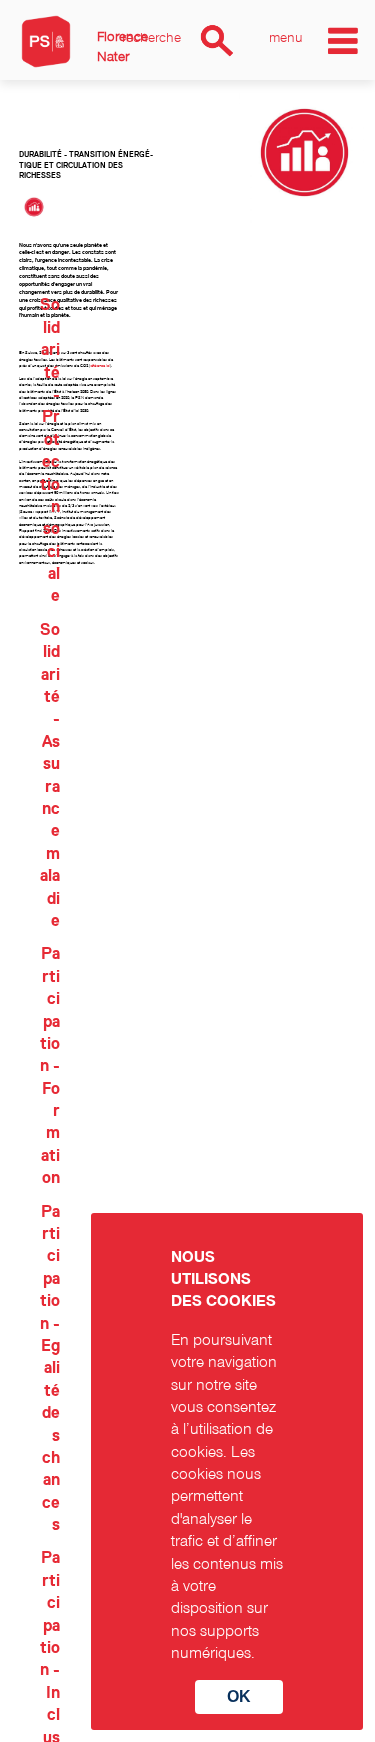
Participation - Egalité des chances (50, 1368)
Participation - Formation (50, 1066)
